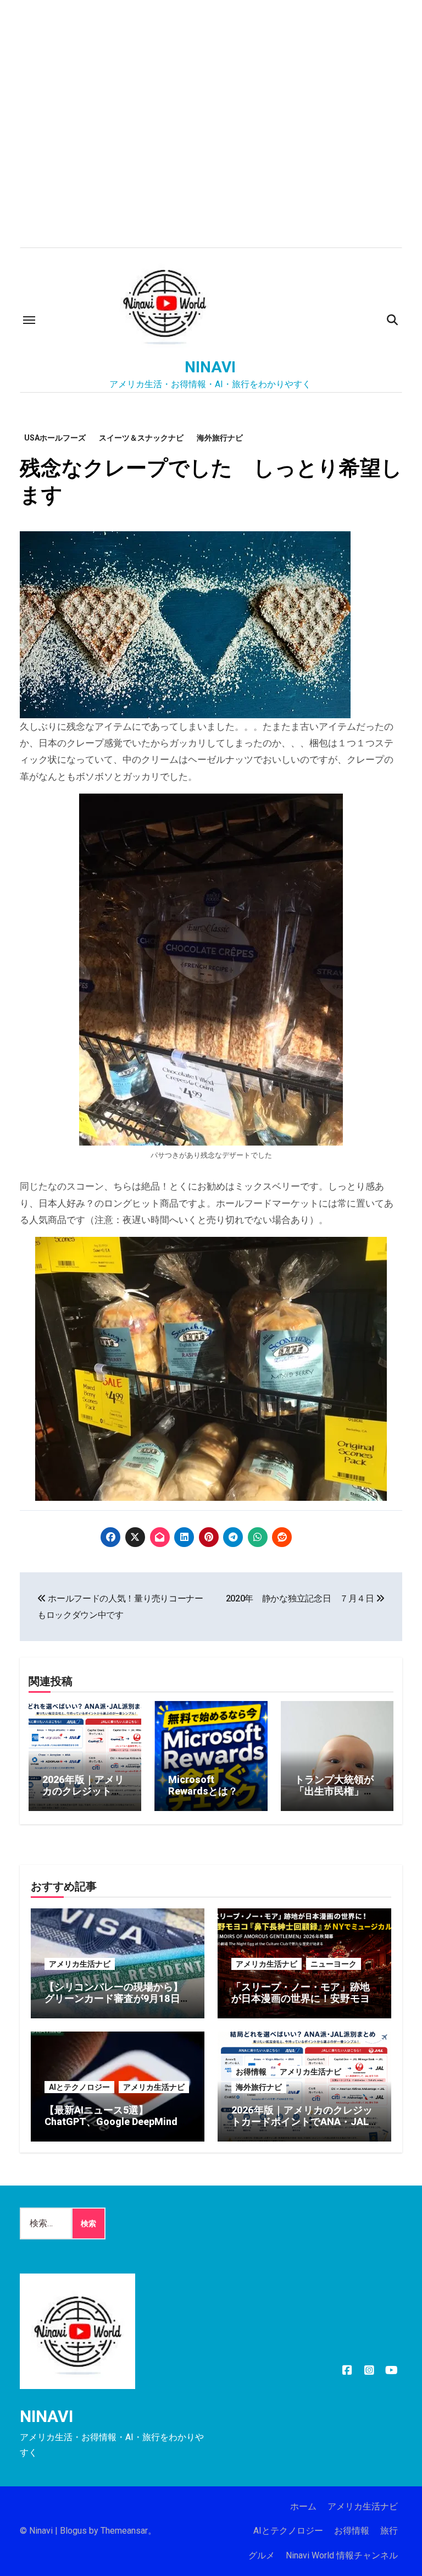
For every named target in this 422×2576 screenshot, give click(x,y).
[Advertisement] (213, 165)
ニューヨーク (334, 1964)
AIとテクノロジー (79, 2087)
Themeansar (124, 2531)
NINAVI (210, 367)
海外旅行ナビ (220, 438)
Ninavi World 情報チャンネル (342, 2555)
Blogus (73, 2531)
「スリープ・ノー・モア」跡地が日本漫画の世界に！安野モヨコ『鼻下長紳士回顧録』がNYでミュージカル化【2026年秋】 (302, 2005)
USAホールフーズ (55, 438)
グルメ (262, 2555)
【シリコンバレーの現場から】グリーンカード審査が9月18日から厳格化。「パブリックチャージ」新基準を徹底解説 (117, 2005)
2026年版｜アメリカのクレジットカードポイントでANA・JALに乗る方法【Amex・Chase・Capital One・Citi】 (302, 2128)
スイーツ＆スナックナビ (141, 438)
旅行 (389, 2531)
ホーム (303, 2506)
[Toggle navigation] (29, 320)
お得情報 (251, 2072)
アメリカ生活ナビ (80, 1964)
